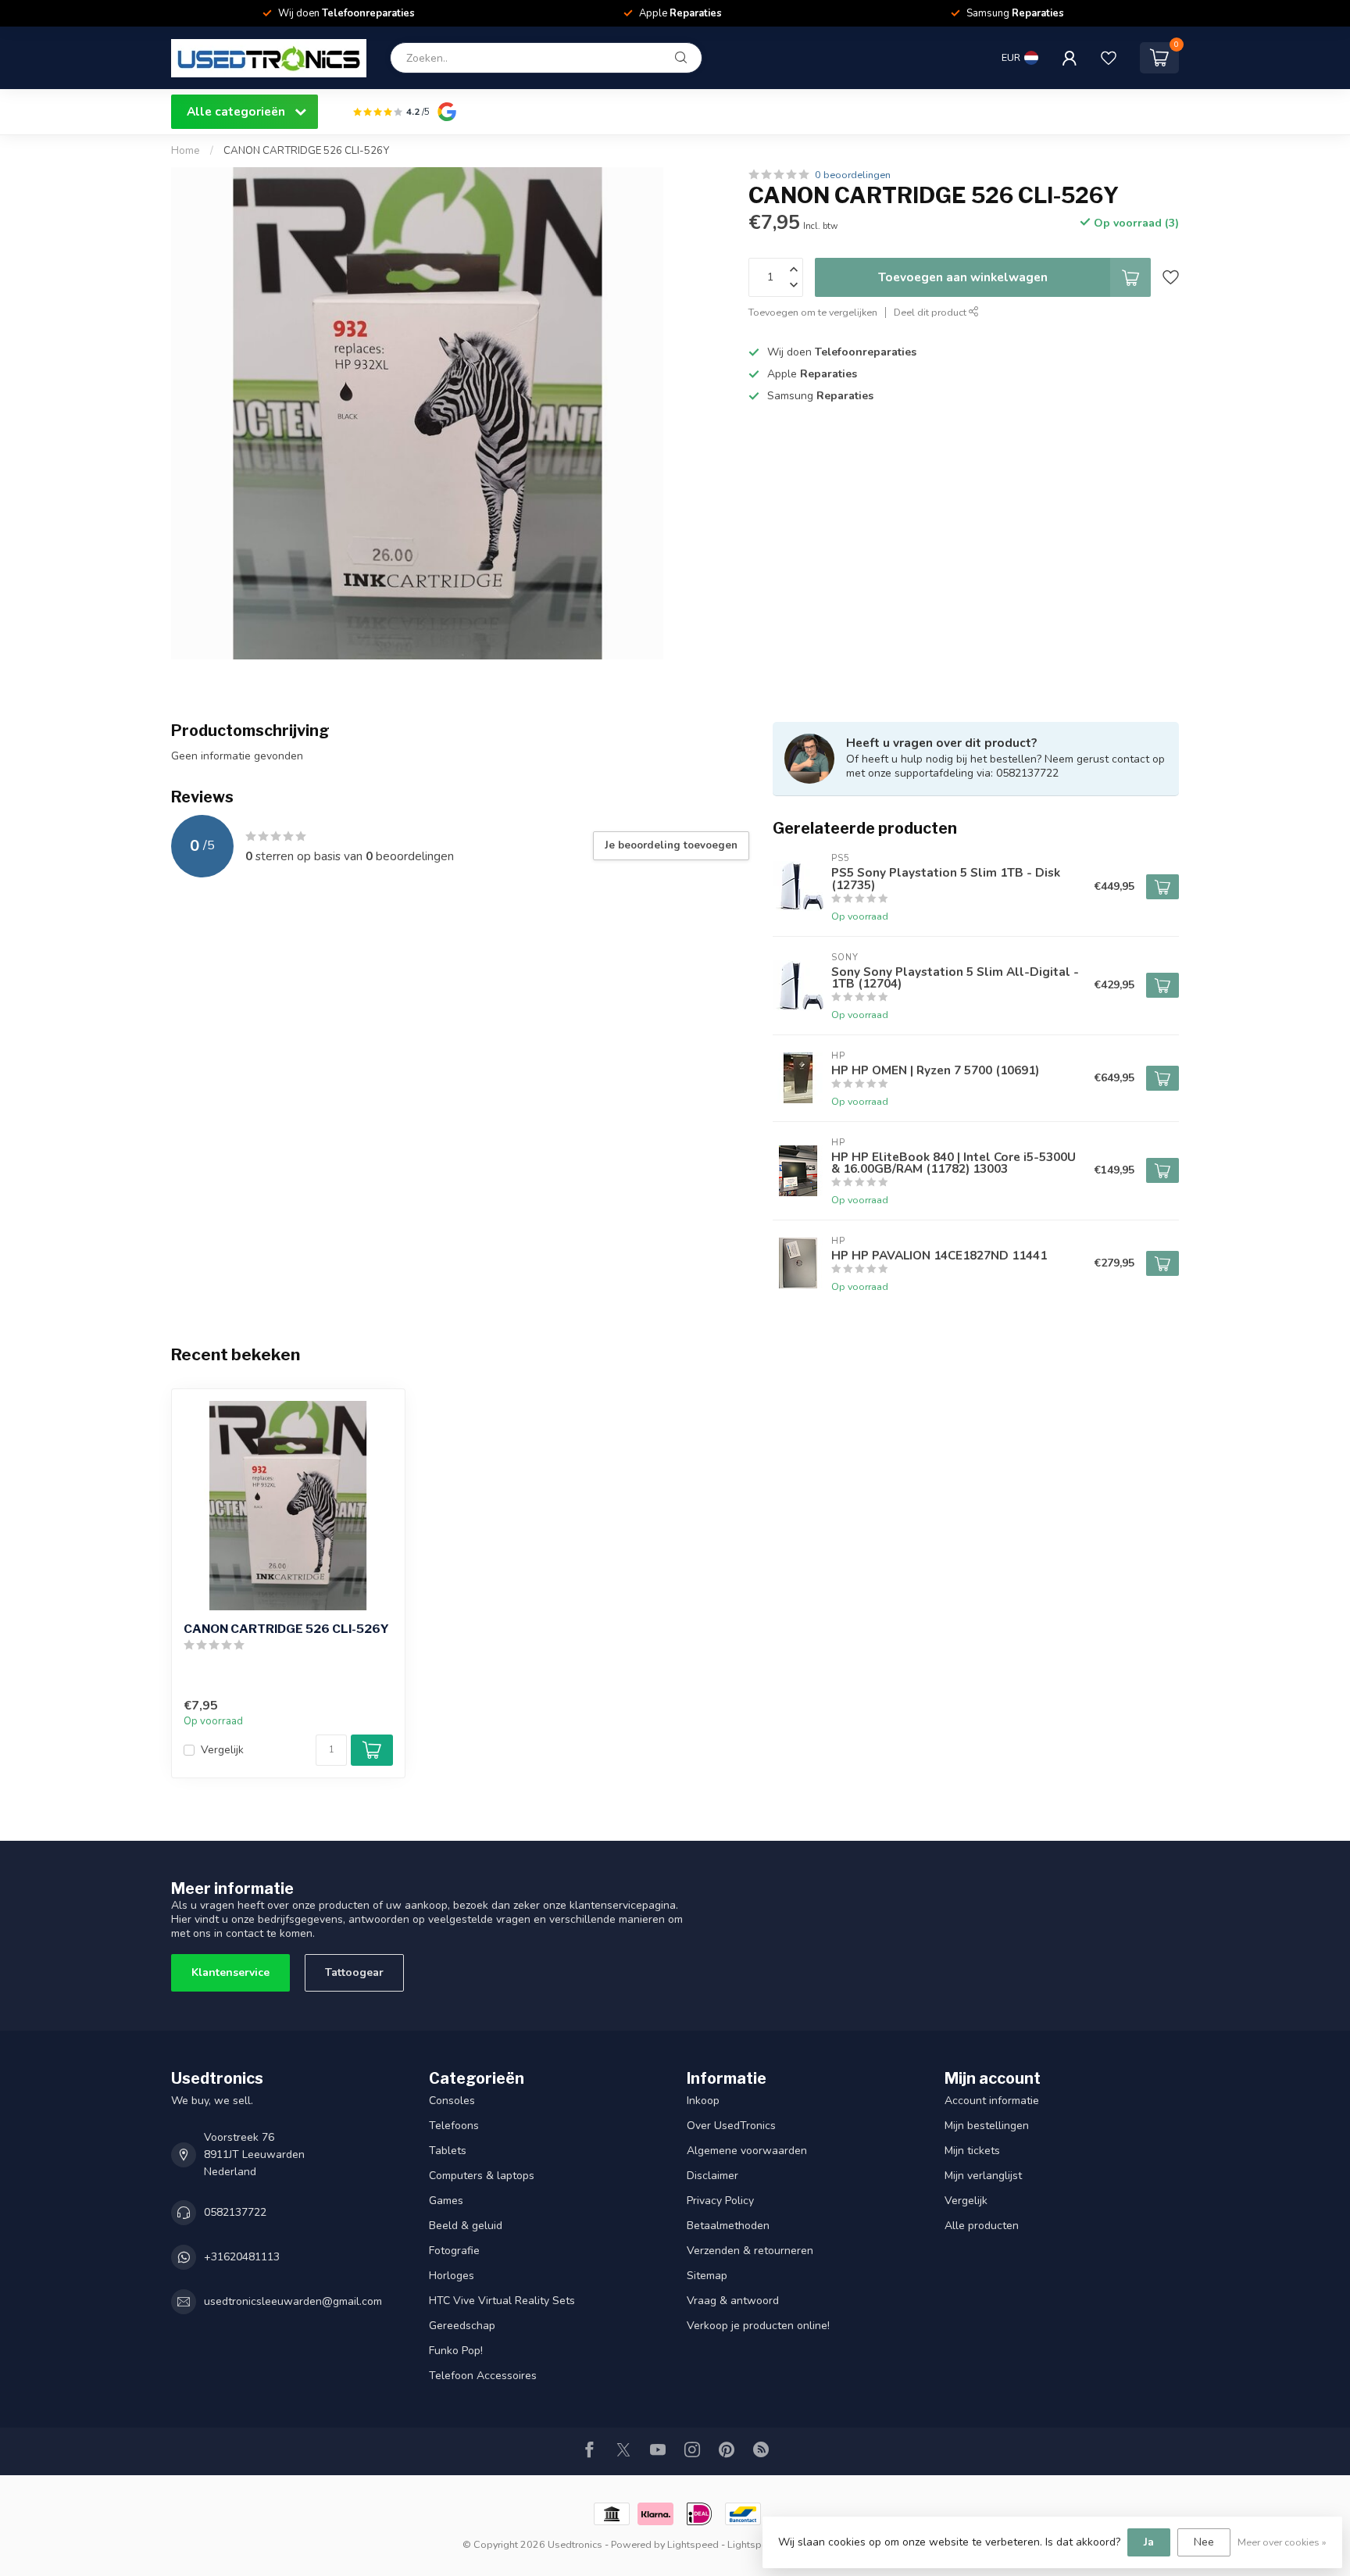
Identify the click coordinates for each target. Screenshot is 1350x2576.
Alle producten (982, 2226)
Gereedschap (462, 2326)
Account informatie (992, 2101)
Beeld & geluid (466, 2226)
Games (446, 2201)
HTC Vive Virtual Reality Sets (502, 2301)
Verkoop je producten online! (758, 2326)
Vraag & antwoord (733, 2301)
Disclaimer (712, 2176)
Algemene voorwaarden (747, 2151)
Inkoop (703, 2101)
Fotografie (454, 2251)
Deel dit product (931, 312)
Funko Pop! (456, 2351)
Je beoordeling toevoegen (671, 845)
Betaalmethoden (728, 2226)
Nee (1204, 2542)
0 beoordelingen (853, 175)
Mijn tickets (972, 2151)
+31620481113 (242, 2257)
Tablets (448, 2151)
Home (186, 151)
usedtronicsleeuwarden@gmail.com (293, 2301)
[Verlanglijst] (1109, 58)
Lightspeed (693, 2544)
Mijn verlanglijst (983, 2176)
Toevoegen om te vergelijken (813, 312)
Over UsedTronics (731, 2126)
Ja (1149, 2542)
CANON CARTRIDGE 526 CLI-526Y (306, 151)
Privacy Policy (720, 2201)
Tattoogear (354, 1972)
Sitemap (707, 2276)
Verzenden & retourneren (750, 2251)
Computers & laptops (482, 2176)
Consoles (452, 2101)
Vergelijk (222, 1750)
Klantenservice (230, 1972)
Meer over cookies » (1282, 2542)
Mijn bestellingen (987, 2126)
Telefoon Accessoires (483, 2376)
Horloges (452, 2276)
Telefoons (454, 2126)
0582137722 (235, 2212)
